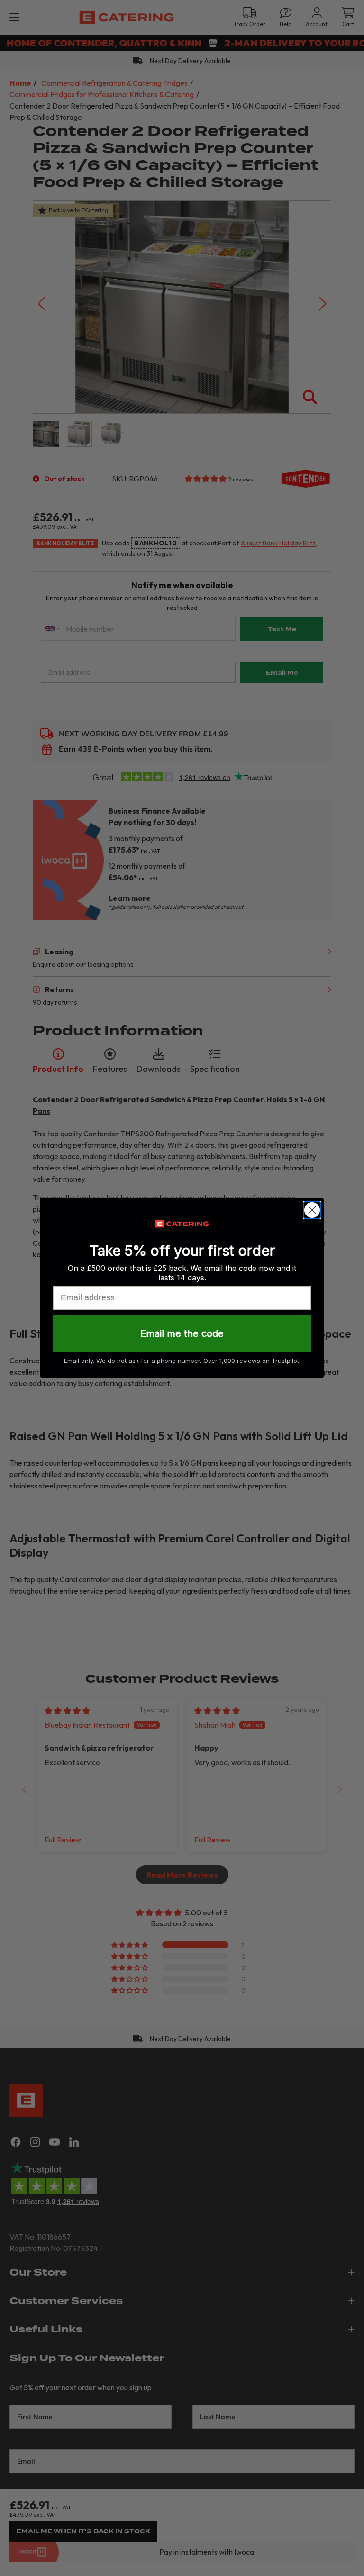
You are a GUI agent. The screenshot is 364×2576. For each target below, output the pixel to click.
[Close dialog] (312, 1210)
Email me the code (182, 1333)
